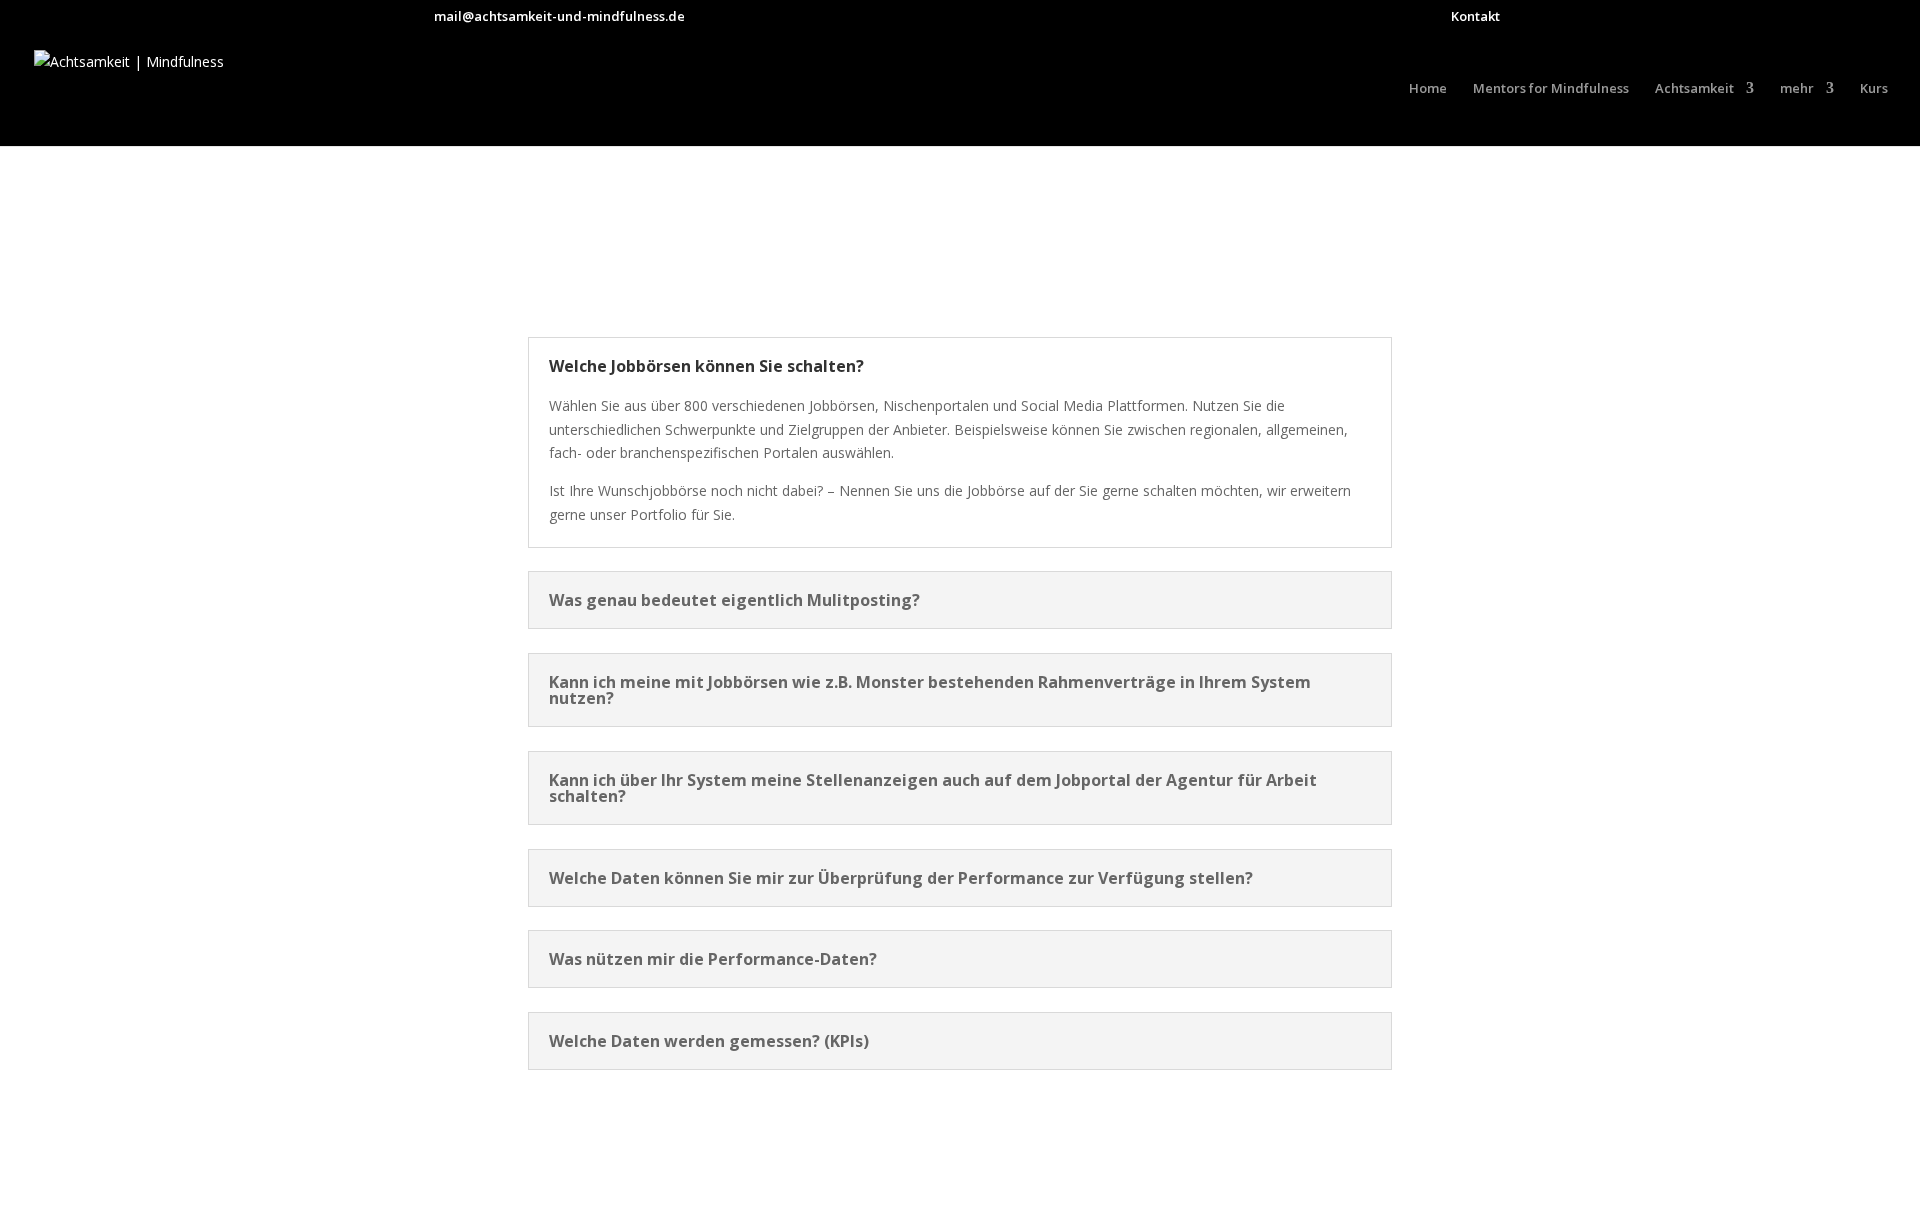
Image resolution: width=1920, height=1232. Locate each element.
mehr (1797, 89)
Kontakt (1475, 17)
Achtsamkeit (1694, 89)
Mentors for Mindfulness (1551, 89)
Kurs (1874, 89)
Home (1428, 89)
